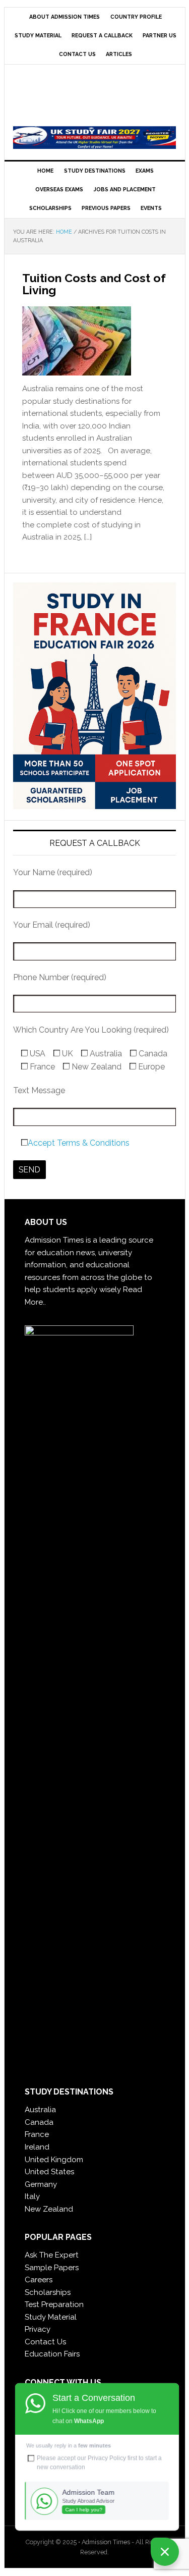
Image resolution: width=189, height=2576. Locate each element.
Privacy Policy (107, 2458)
